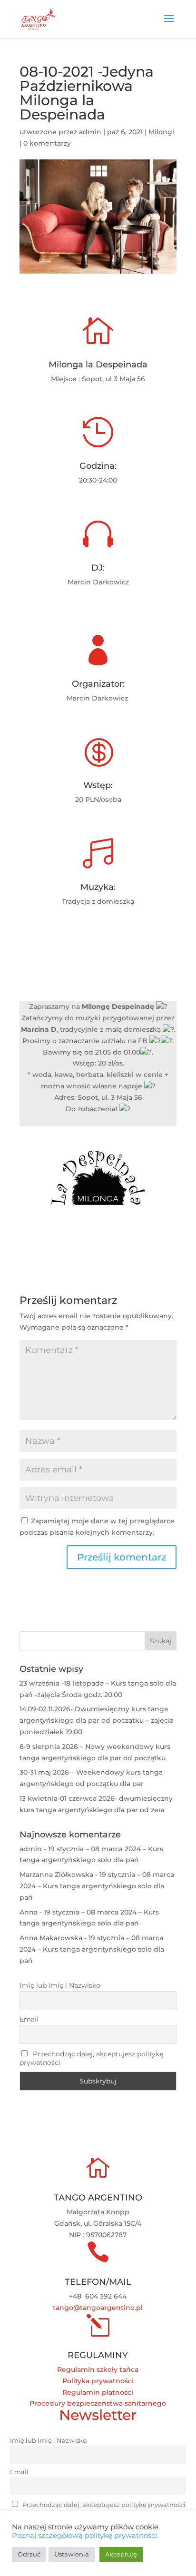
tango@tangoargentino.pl (98, 2308)
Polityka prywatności (98, 2381)
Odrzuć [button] (29, 2554)
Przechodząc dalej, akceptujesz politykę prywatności (91, 2058)
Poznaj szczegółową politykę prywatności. (85, 2536)
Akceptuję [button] (121, 2554)
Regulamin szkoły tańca (98, 2369)
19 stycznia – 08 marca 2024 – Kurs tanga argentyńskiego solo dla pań (97, 1886)
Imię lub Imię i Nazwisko (60, 1985)
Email (29, 2019)
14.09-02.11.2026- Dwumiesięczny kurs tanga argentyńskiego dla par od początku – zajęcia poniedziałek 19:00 (97, 1720)
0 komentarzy (47, 143)
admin (90, 132)
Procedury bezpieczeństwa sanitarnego (98, 2403)
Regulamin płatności (98, 2392)
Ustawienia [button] (72, 2554)
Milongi (161, 132)
